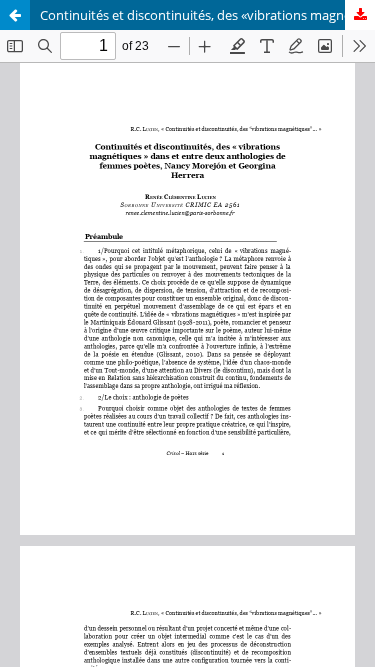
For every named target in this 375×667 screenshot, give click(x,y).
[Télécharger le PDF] (360, 15)
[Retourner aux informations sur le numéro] (15, 15)
